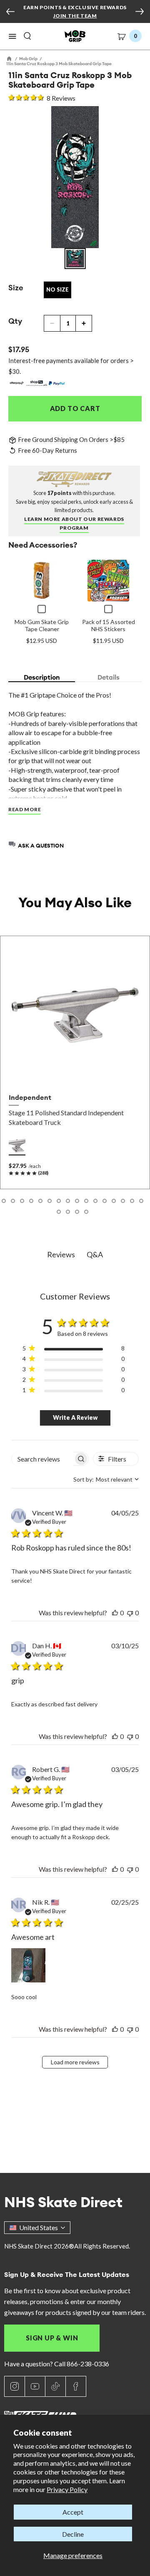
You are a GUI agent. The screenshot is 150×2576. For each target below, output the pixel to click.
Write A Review (75, 1417)
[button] (12, 36)
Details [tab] (109, 677)
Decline (73, 2534)
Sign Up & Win (52, 2338)
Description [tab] (42, 677)
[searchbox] (42, 1459)
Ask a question (41, 845)
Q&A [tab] (95, 1254)
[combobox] (106, 1479)
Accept (73, 2512)
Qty (15, 321)
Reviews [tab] (61, 1254)
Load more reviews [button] (75, 2062)
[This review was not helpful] (130, 1613)
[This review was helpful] (115, 1613)
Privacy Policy (67, 2489)
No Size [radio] (57, 289)
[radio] (17, 1146)
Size (16, 288)
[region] (74, 1350)
